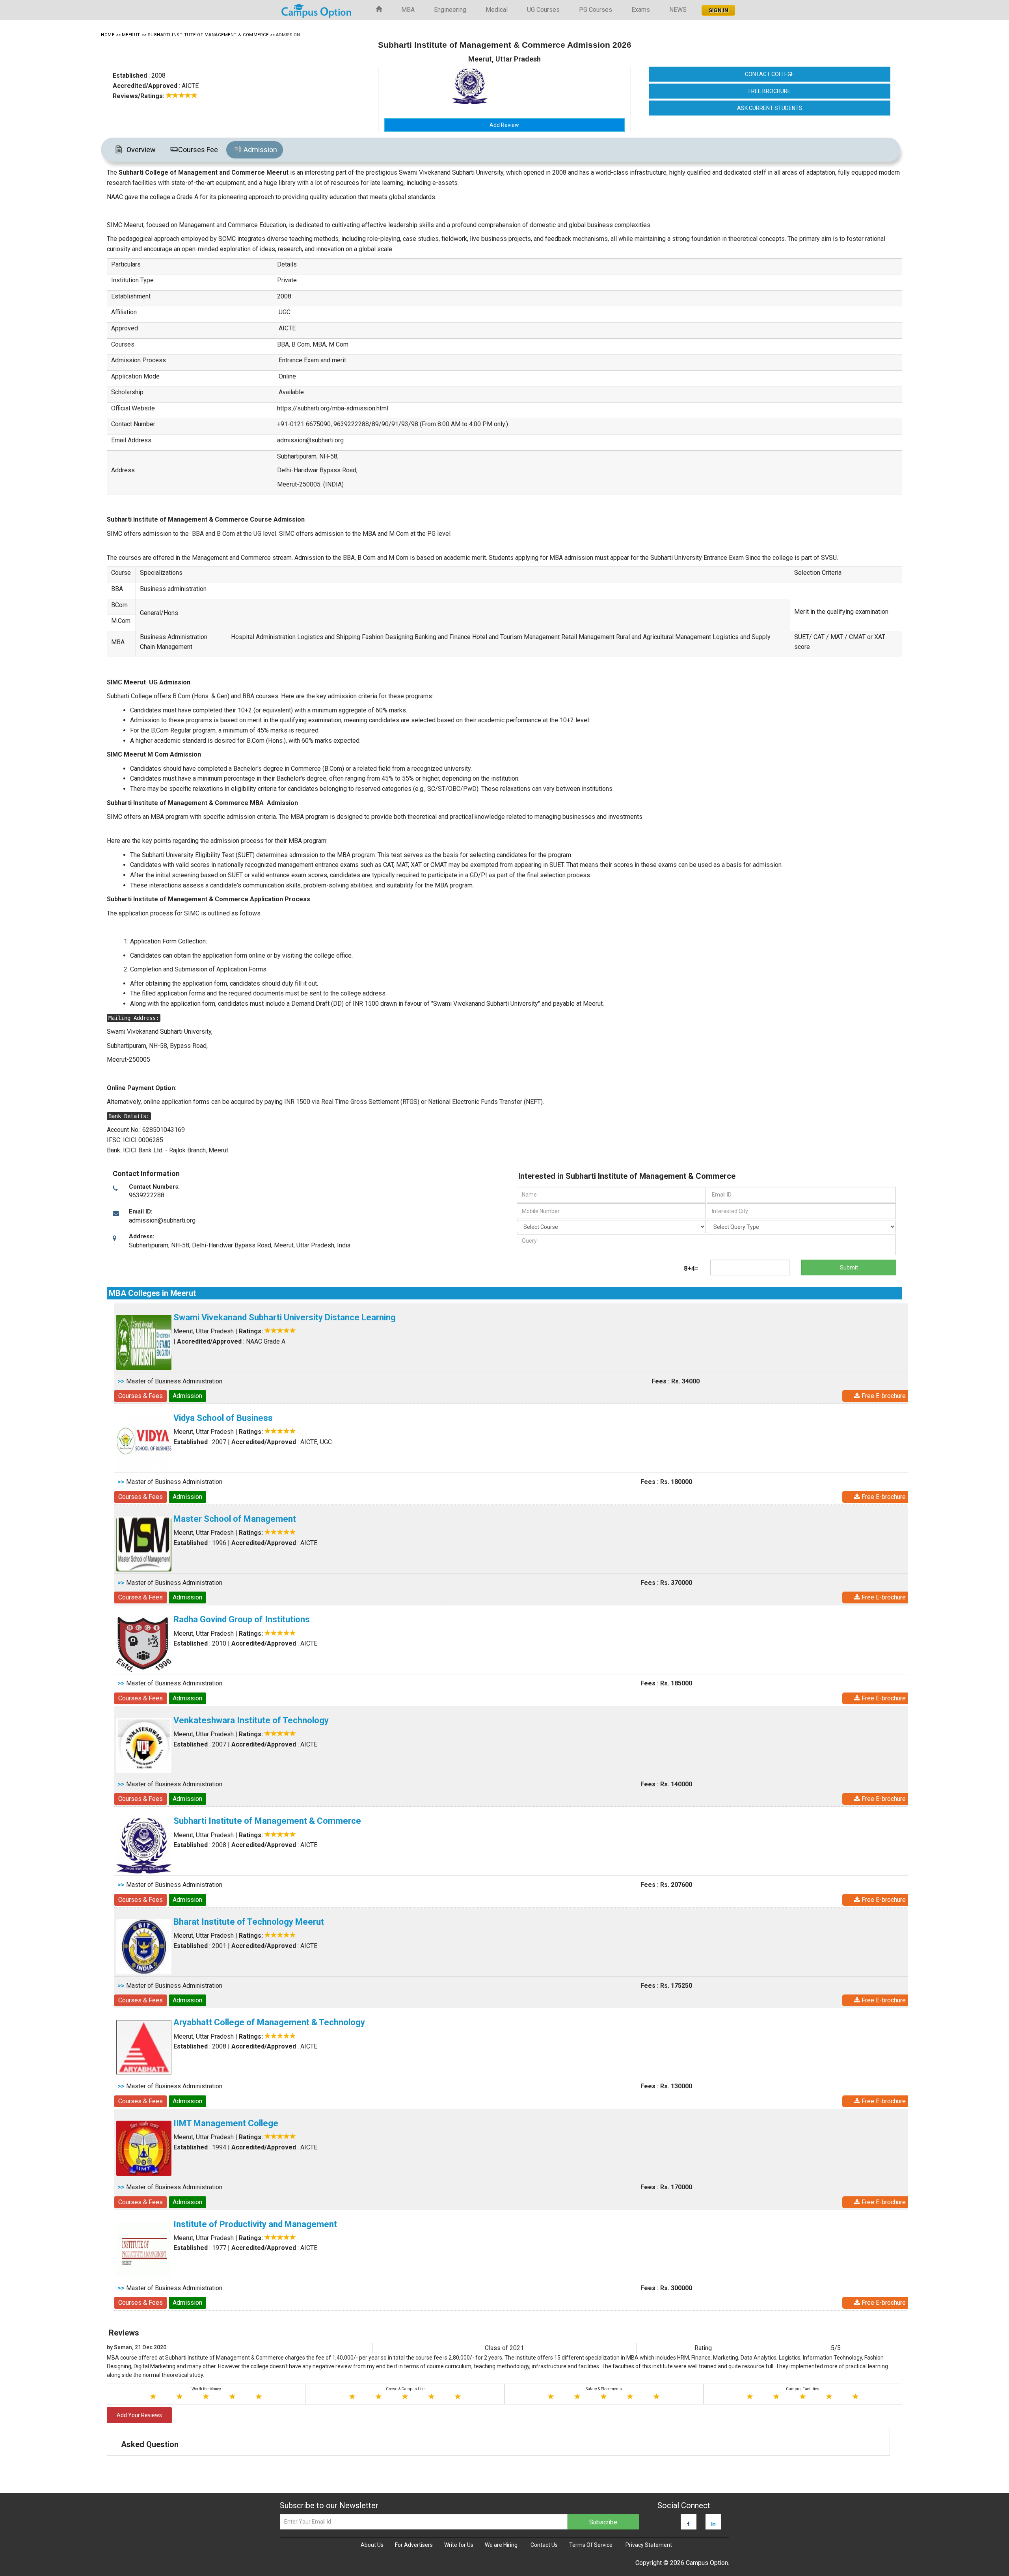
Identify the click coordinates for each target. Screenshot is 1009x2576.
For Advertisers (414, 2545)
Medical (497, 10)
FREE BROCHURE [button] (770, 91)
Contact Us (544, 2545)
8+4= (691, 1268)
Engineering (450, 10)
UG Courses (543, 10)
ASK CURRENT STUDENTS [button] (770, 108)
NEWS (678, 10)
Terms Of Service (591, 2545)
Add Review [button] (504, 125)
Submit (849, 1267)
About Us (372, 2545)
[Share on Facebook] (688, 2524)
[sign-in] (718, 8)
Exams (641, 10)
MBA (408, 10)
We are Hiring (501, 2545)
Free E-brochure (883, 1396)
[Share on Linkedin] (713, 2524)
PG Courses (596, 10)
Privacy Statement (649, 2545)
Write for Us (459, 2545)
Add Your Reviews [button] (139, 2415)
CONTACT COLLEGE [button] (770, 74)
